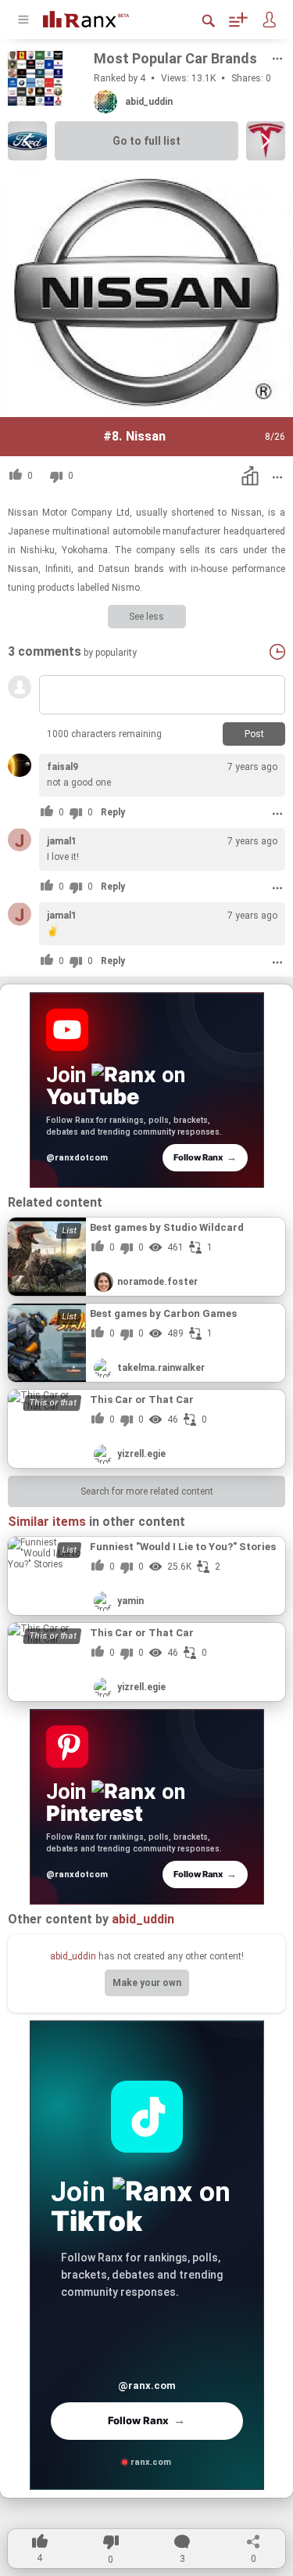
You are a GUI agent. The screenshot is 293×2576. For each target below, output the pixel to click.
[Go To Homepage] (98, 18)
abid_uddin (73, 1956)
